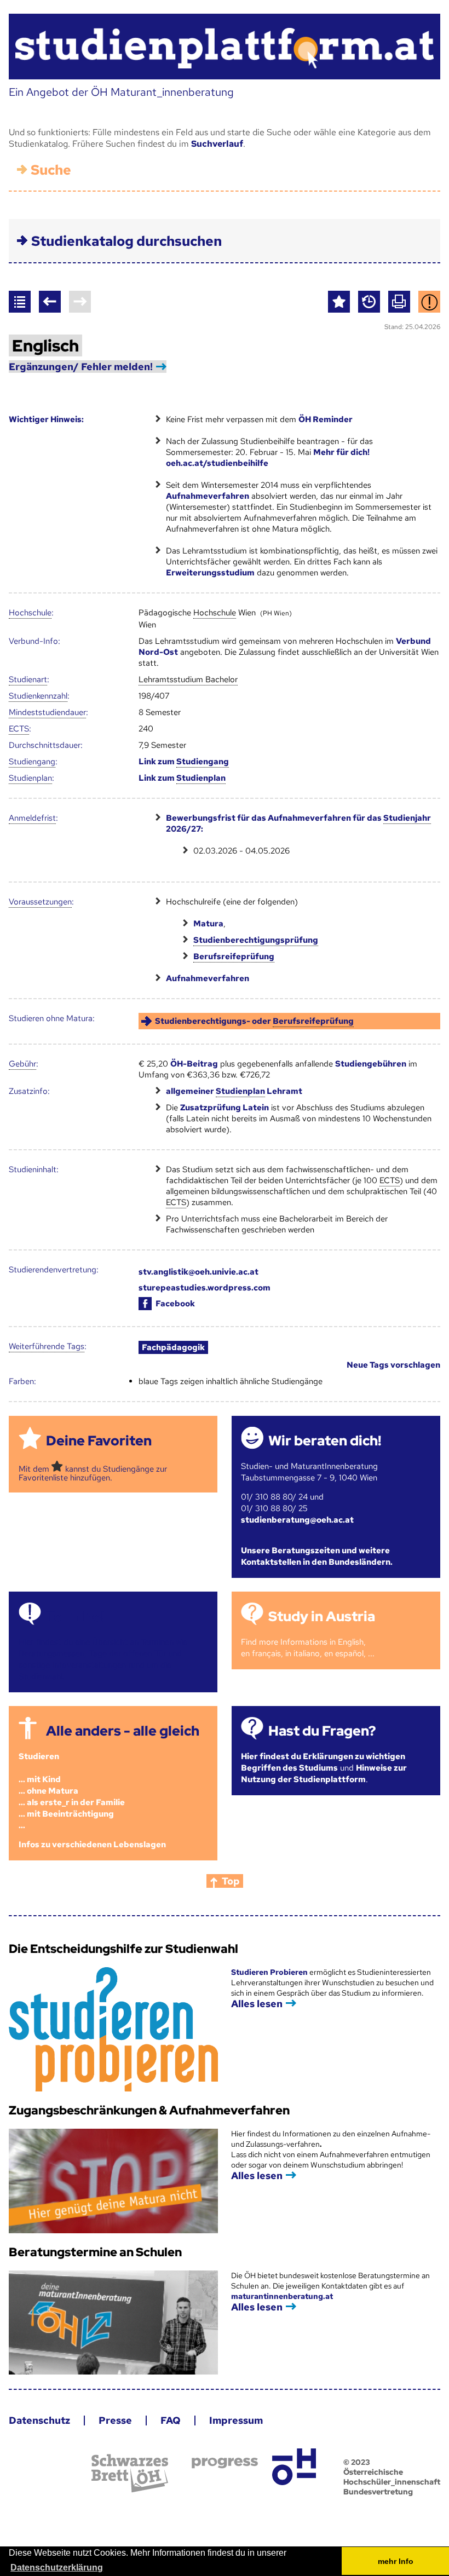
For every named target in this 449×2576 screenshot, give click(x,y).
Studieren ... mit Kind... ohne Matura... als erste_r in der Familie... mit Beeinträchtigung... (72, 1791)
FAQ (171, 2420)
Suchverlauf (217, 144)
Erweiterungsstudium (210, 573)
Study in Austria (322, 1617)
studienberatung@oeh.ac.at (297, 1520)
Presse (115, 2420)
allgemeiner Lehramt (234, 1091)
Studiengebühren (371, 1064)
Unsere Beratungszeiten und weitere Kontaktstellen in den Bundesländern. (317, 1556)
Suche (51, 170)
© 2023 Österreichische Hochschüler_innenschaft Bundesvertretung (392, 2477)
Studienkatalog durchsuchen (126, 241)
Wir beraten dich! (325, 1441)
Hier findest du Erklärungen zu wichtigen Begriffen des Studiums (323, 1762)
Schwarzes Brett (130, 2473)
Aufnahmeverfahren (208, 496)
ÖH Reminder (326, 419)
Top (231, 1881)
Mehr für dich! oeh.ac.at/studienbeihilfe (268, 458)
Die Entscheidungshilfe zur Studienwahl (123, 1949)
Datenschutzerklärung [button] (57, 2568)
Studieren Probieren (270, 1972)
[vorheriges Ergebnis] (50, 302)
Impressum (236, 2420)
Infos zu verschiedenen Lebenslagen (92, 1845)
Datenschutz (39, 2420)
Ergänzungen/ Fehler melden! (81, 367)
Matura (208, 924)
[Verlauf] (369, 302)
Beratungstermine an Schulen (95, 2252)
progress (225, 2463)
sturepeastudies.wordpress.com (205, 1288)
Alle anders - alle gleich (123, 1731)
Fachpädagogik (173, 1347)
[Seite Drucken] (399, 302)
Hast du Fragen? (322, 1731)
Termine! (75, 1617)
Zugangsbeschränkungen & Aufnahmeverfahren (149, 2110)
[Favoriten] (339, 302)
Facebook (175, 1304)
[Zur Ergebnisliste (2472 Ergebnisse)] (20, 302)
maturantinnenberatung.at (282, 2296)
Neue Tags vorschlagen (393, 1365)
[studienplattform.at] (224, 47)
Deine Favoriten (99, 1441)
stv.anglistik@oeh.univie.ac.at (198, 1272)
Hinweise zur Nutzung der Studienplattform (324, 1774)
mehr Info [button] (396, 2561)
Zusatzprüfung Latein (225, 1108)
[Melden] (429, 302)
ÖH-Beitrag (194, 1064)
